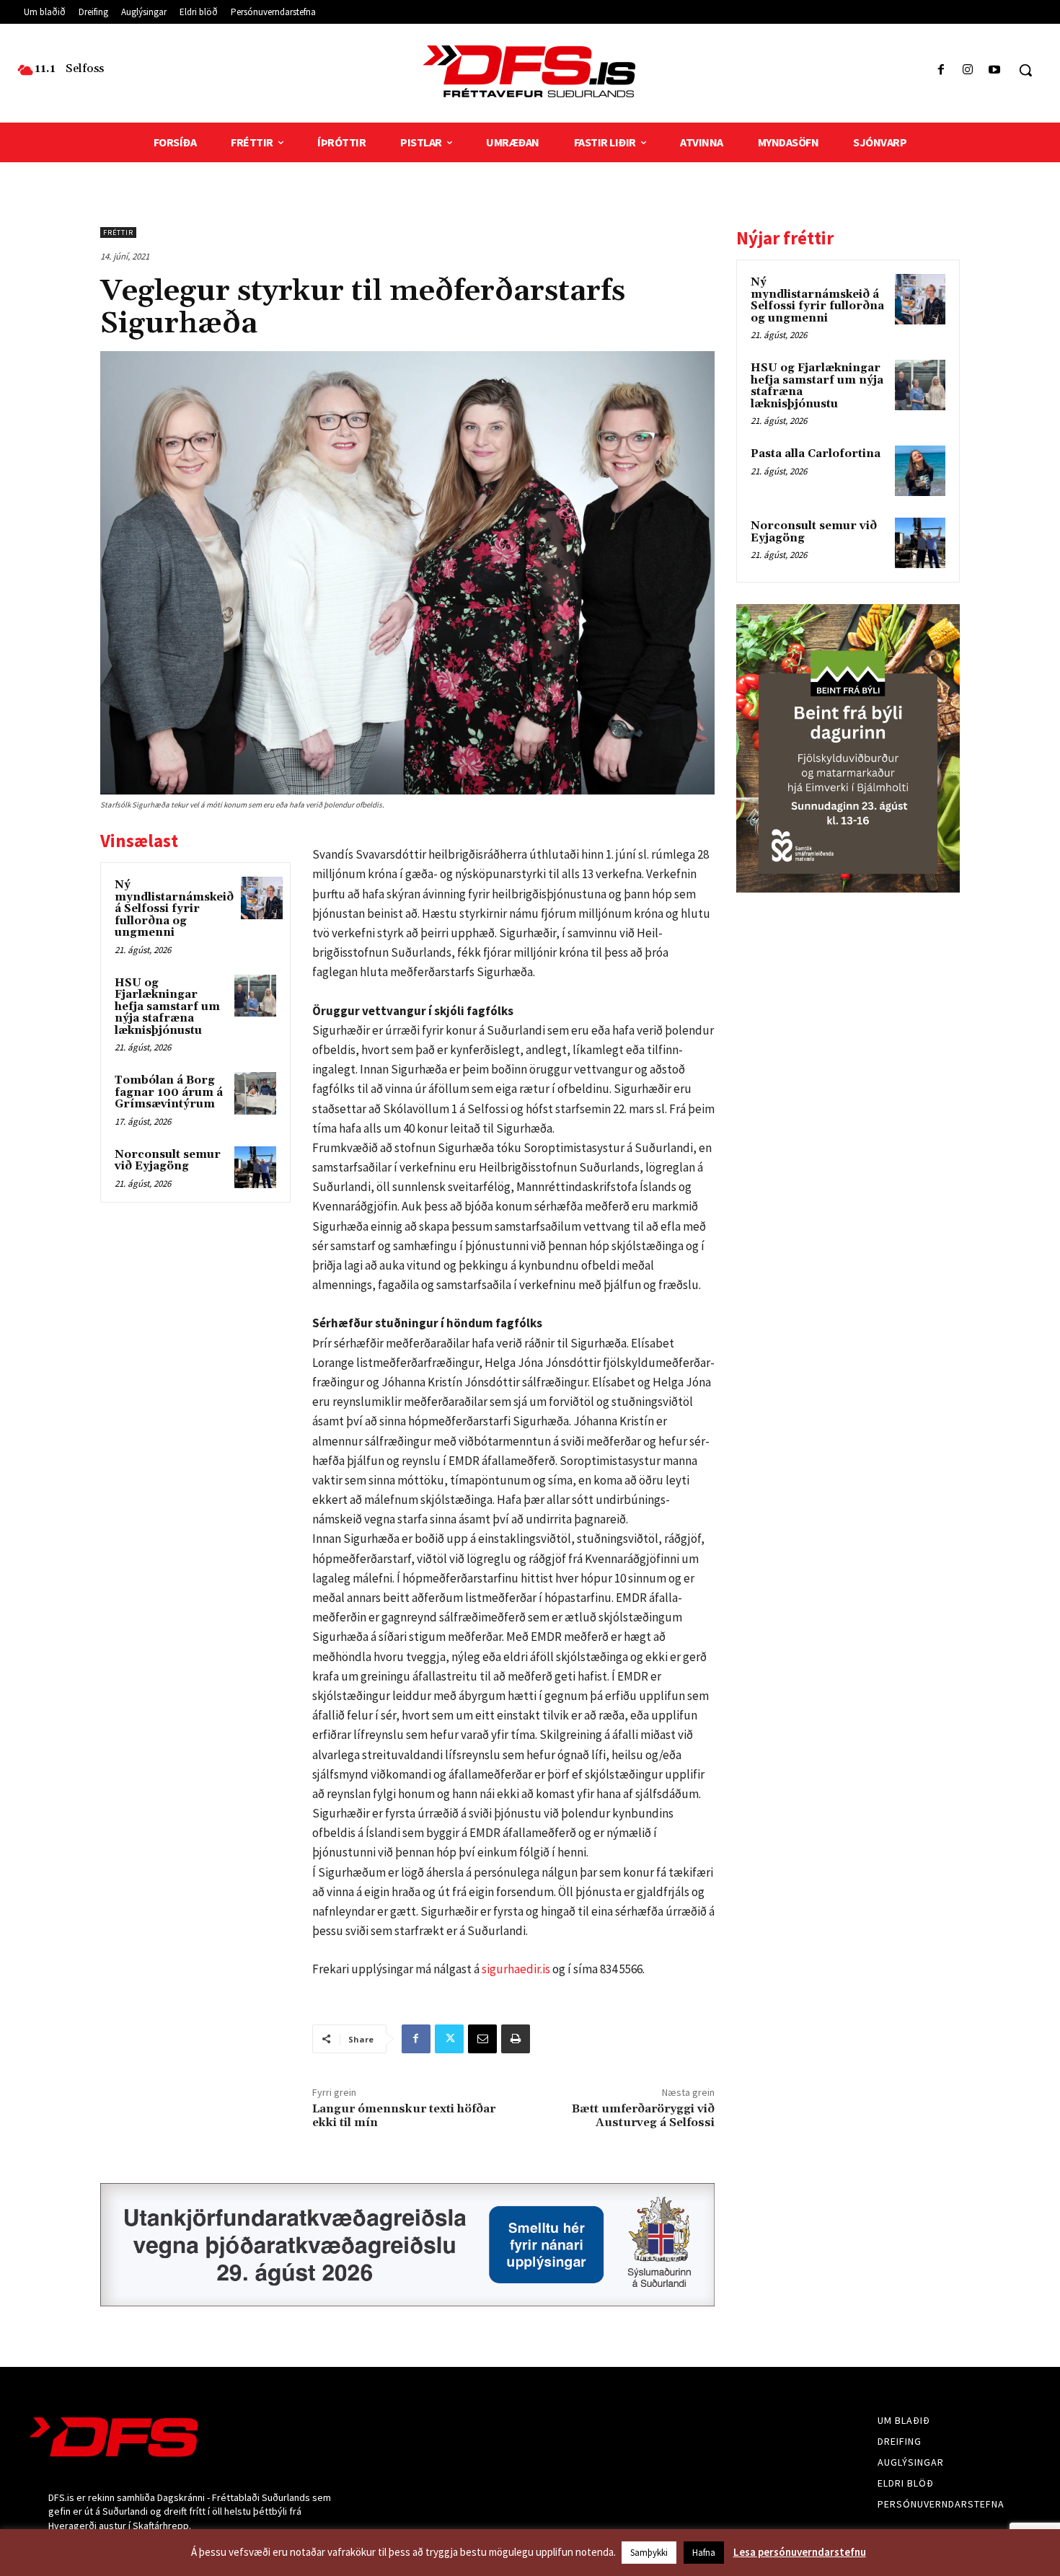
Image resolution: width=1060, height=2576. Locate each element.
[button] (1025, 70)
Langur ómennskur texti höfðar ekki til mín (404, 2116)
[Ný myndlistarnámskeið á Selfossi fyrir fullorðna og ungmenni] (262, 898)
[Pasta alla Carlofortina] (920, 471)
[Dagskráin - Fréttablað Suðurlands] (530, 71)
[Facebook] (941, 70)
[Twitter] (449, 2039)
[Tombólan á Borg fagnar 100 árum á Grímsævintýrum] (255, 1093)
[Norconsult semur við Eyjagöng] (255, 1167)
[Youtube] (995, 70)
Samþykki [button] (649, 2553)
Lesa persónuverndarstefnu (800, 2552)
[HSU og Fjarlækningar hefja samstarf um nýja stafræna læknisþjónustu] (255, 996)
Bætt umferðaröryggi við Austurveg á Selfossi (643, 2116)
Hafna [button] (704, 2553)
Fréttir (118, 233)
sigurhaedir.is (516, 1969)
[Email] (482, 2039)
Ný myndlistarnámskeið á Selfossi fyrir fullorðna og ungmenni (174, 909)
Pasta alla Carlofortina (816, 454)
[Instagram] (968, 70)
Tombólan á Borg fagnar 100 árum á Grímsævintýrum (169, 1092)
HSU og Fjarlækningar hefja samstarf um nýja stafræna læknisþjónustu (167, 1007)
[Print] (516, 2039)
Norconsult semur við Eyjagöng (168, 1161)
